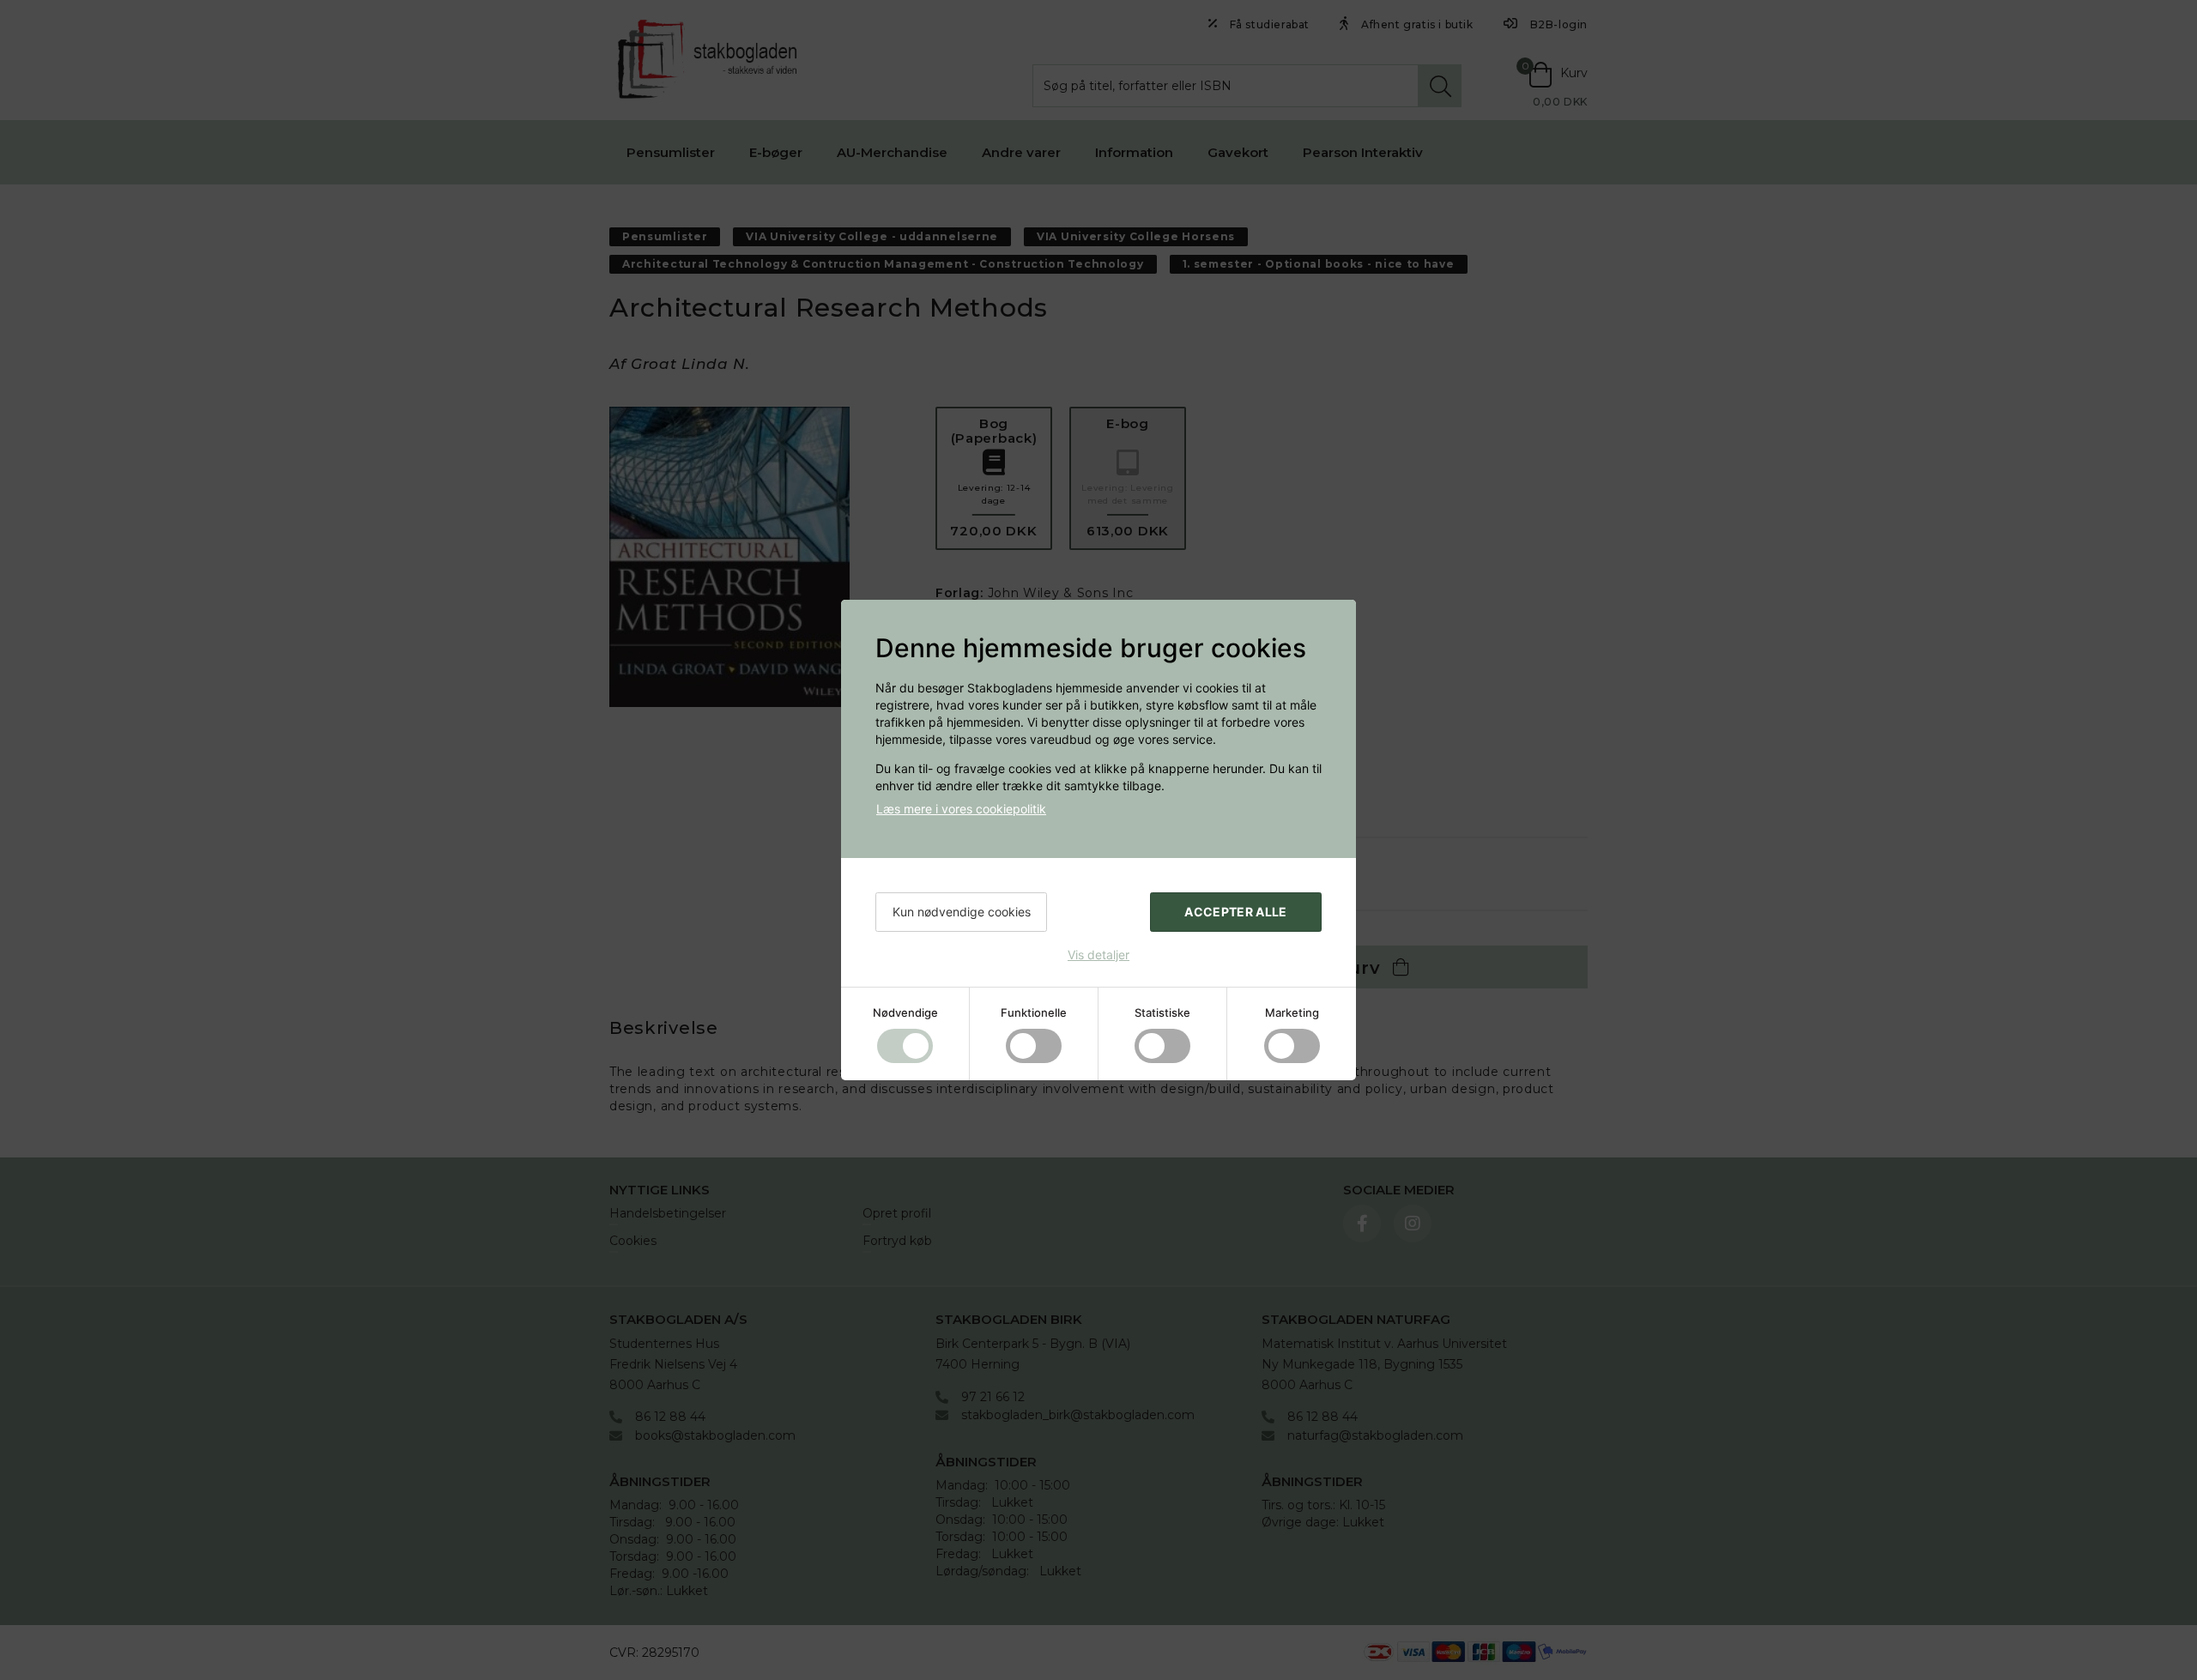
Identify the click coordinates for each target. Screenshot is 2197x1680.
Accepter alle (1236, 912)
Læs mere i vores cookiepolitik (961, 809)
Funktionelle (1034, 1012)
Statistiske (1162, 1012)
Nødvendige (905, 1012)
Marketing (1292, 1012)
